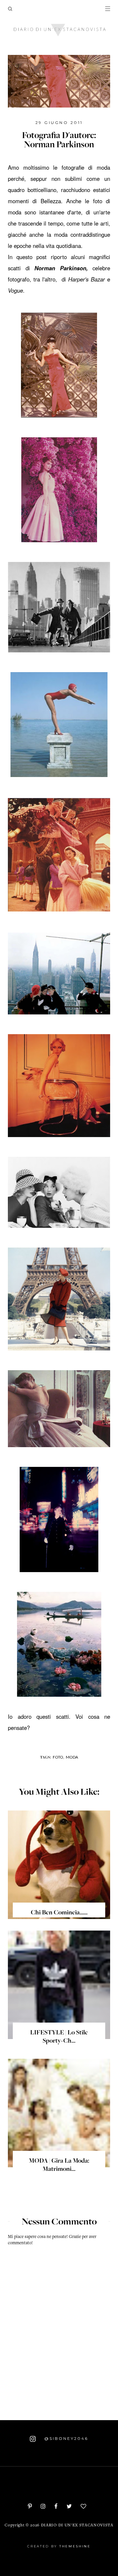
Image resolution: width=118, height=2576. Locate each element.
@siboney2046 (65, 2439)
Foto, (59, 1757)
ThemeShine (75, 2546)
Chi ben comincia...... (59, 1913)
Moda (72, 1757)
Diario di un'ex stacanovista (77, 2526)
